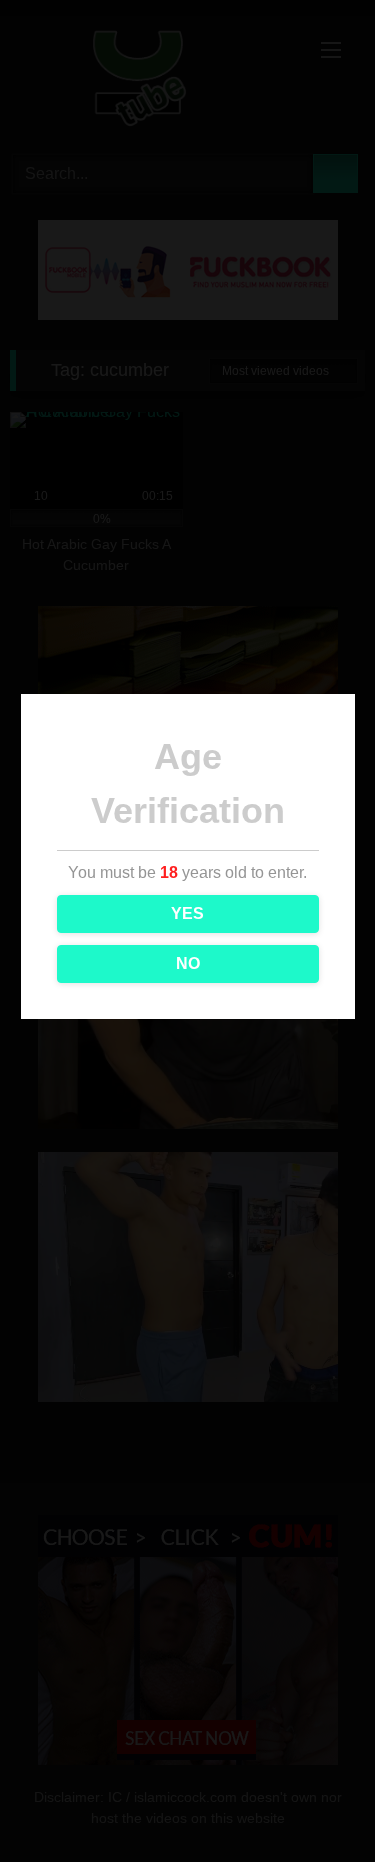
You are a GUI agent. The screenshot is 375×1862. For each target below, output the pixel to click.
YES (187, 913)
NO (188, 963)
